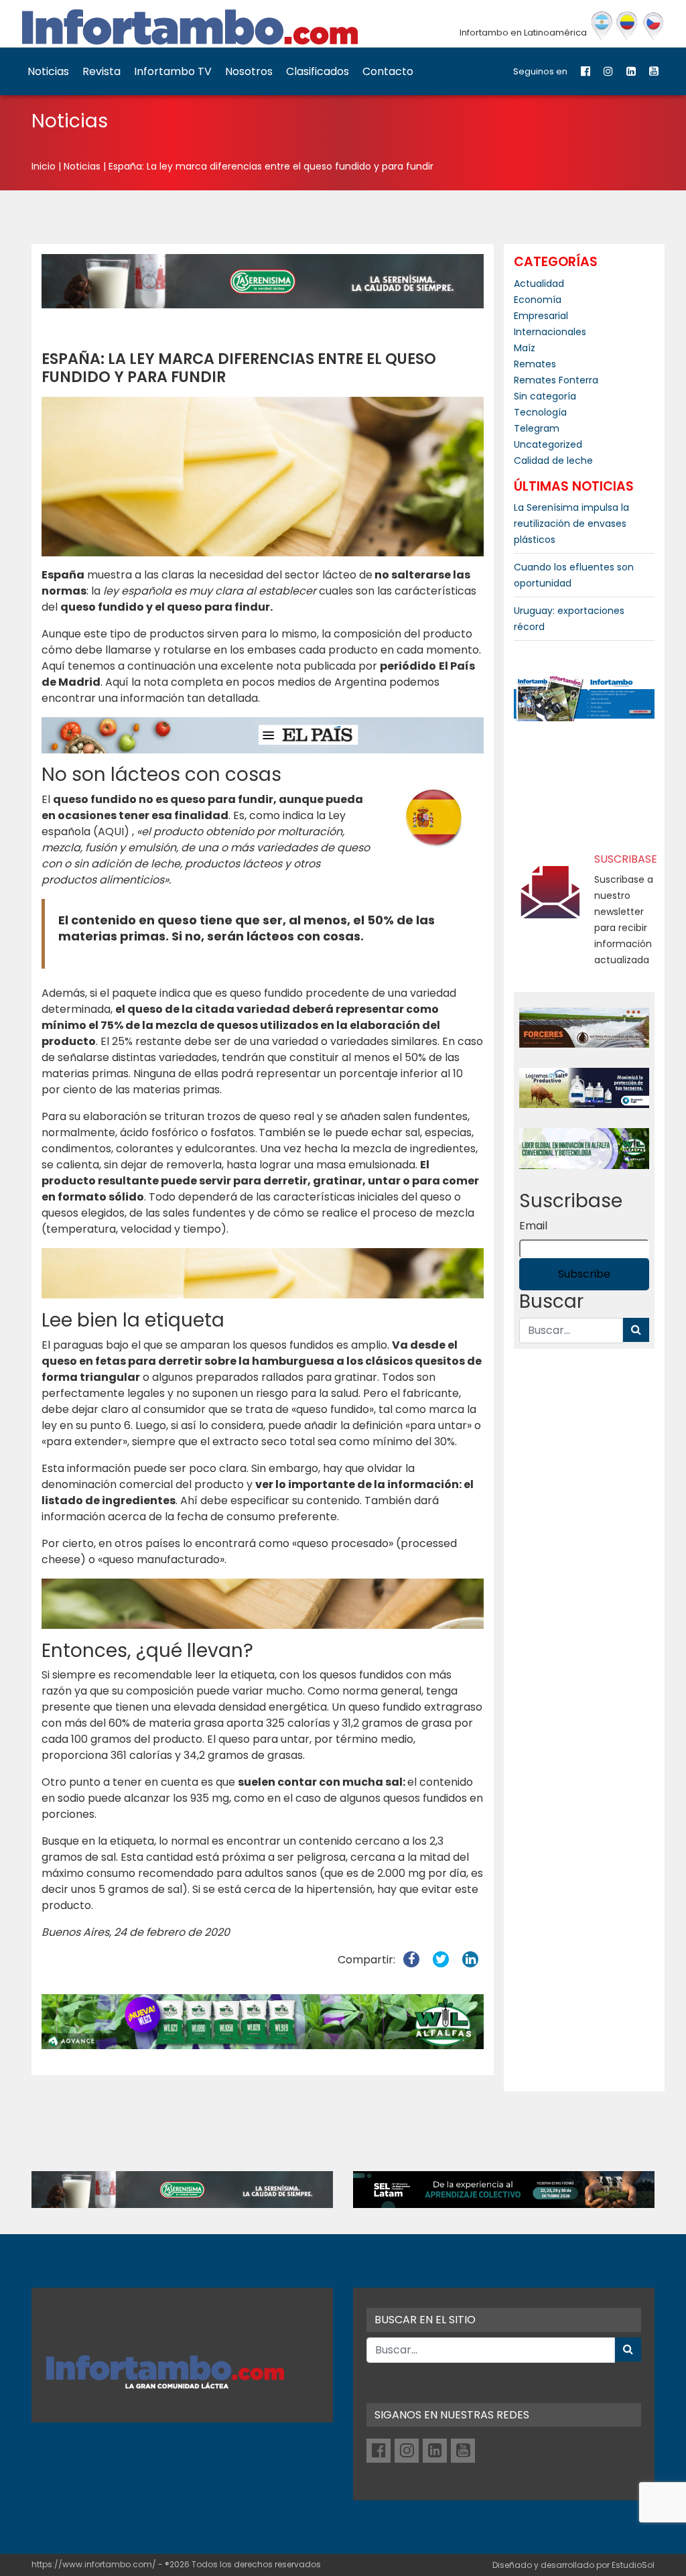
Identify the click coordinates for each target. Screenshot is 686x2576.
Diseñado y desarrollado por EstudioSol (573, 2565)
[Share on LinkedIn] (470, 1960)
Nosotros (249, 71)
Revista (101, 71)
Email (533, 1226)
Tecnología (540, 412)
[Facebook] (586, 71)
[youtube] (654, 71)
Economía (538, 300)
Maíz (525, 348)
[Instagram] (608, 71)
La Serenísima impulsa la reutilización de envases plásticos (571, 524)
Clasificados (318, 71)
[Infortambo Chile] (654, 26)
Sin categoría (545, 396)
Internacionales (550, 332)
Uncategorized (548, 444)
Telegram (537, 428)
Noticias (48, 71)
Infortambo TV (173, 71)
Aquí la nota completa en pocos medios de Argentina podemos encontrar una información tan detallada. (241, 690)
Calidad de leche (553, 461)
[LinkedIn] (631, 71)
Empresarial (541, 316)
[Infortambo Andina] (627, 26)
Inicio (44, 166)
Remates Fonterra (556, 380)
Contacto (388, 71)
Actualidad (539, 284)
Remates (535, 364)
